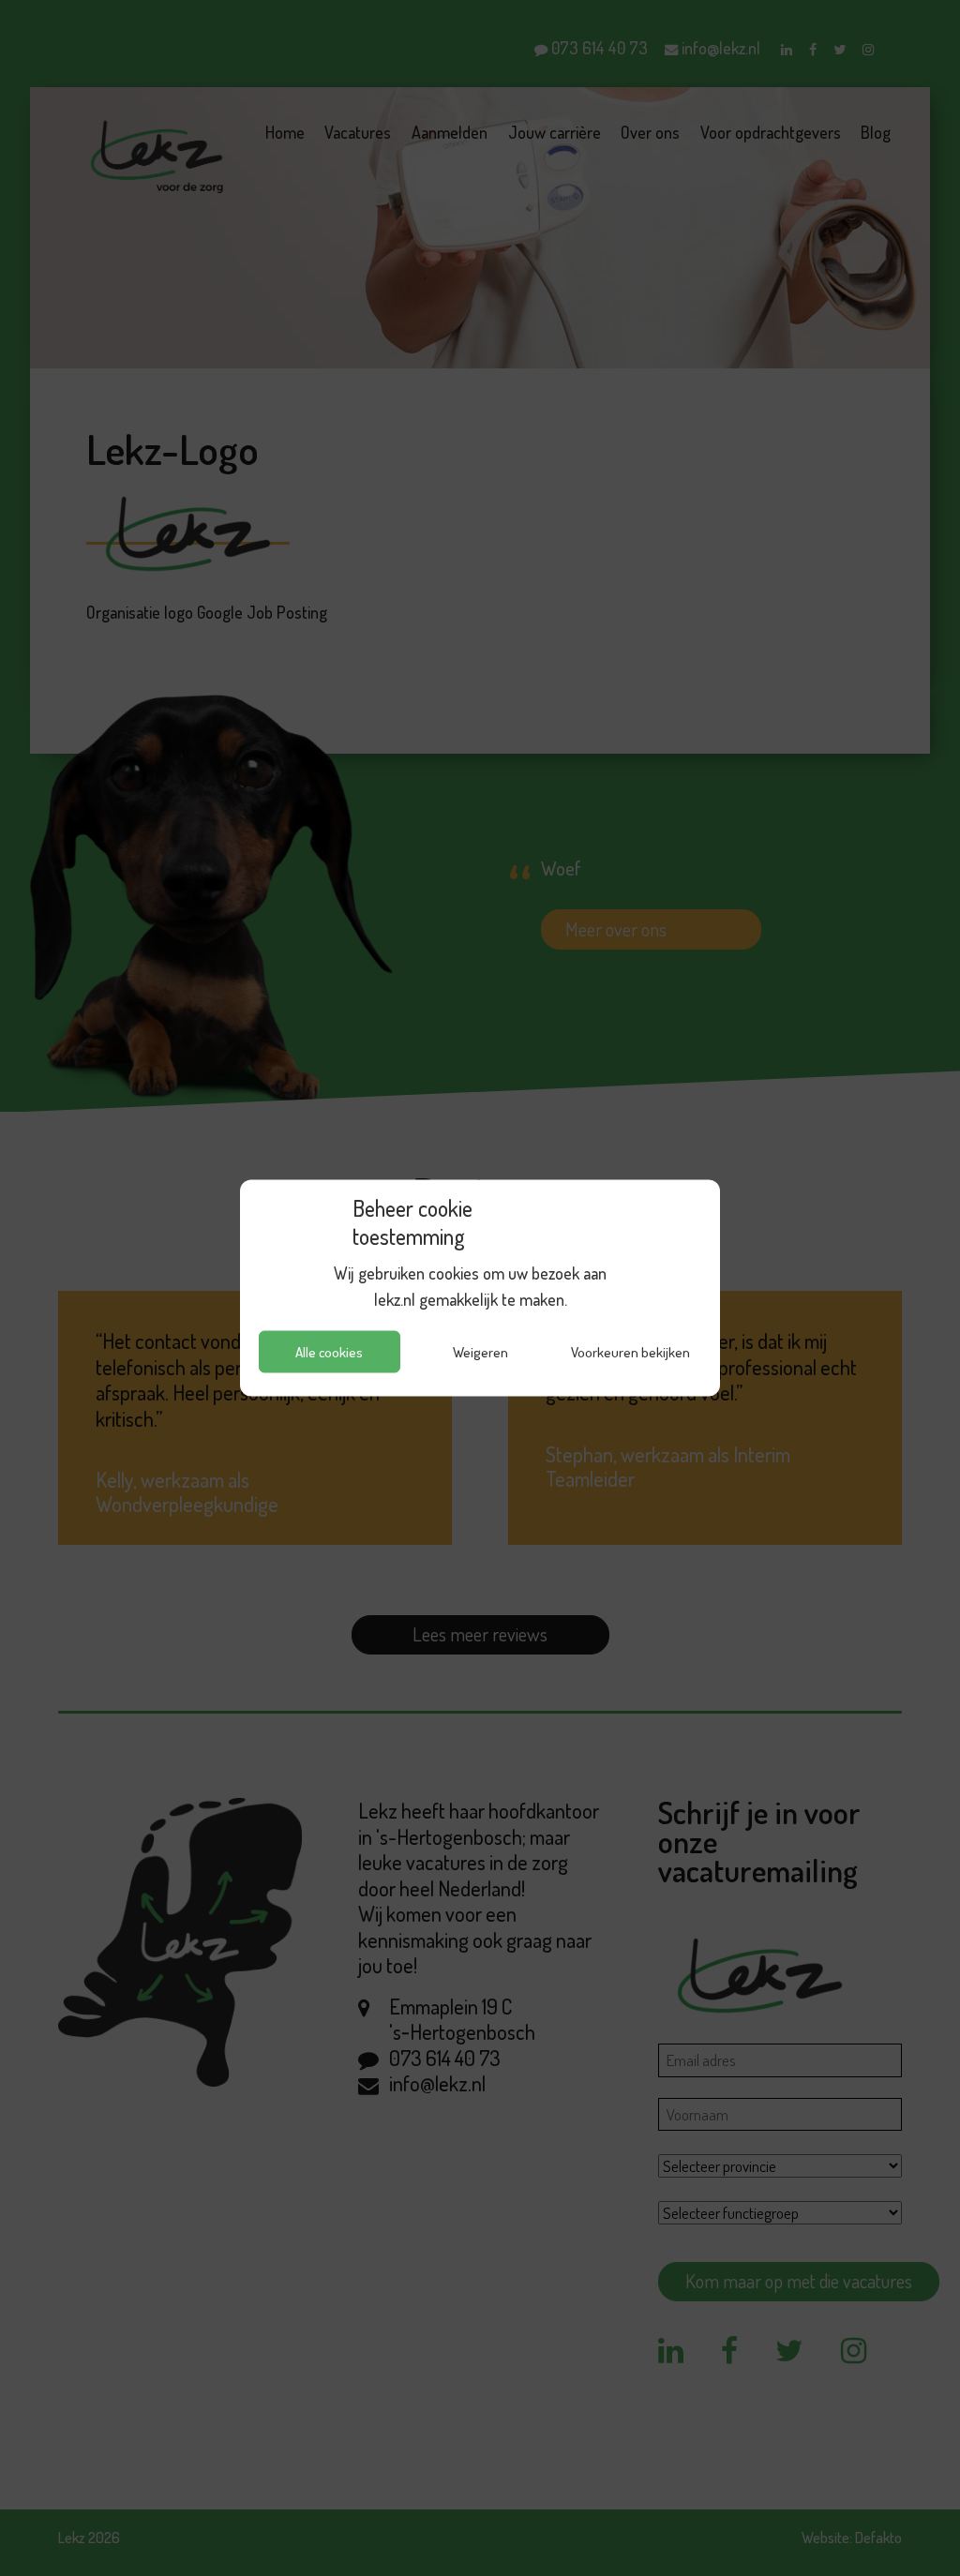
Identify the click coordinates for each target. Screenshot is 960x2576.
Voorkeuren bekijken (630, 1351)
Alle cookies (329, 1351)
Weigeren (480, 1351)
